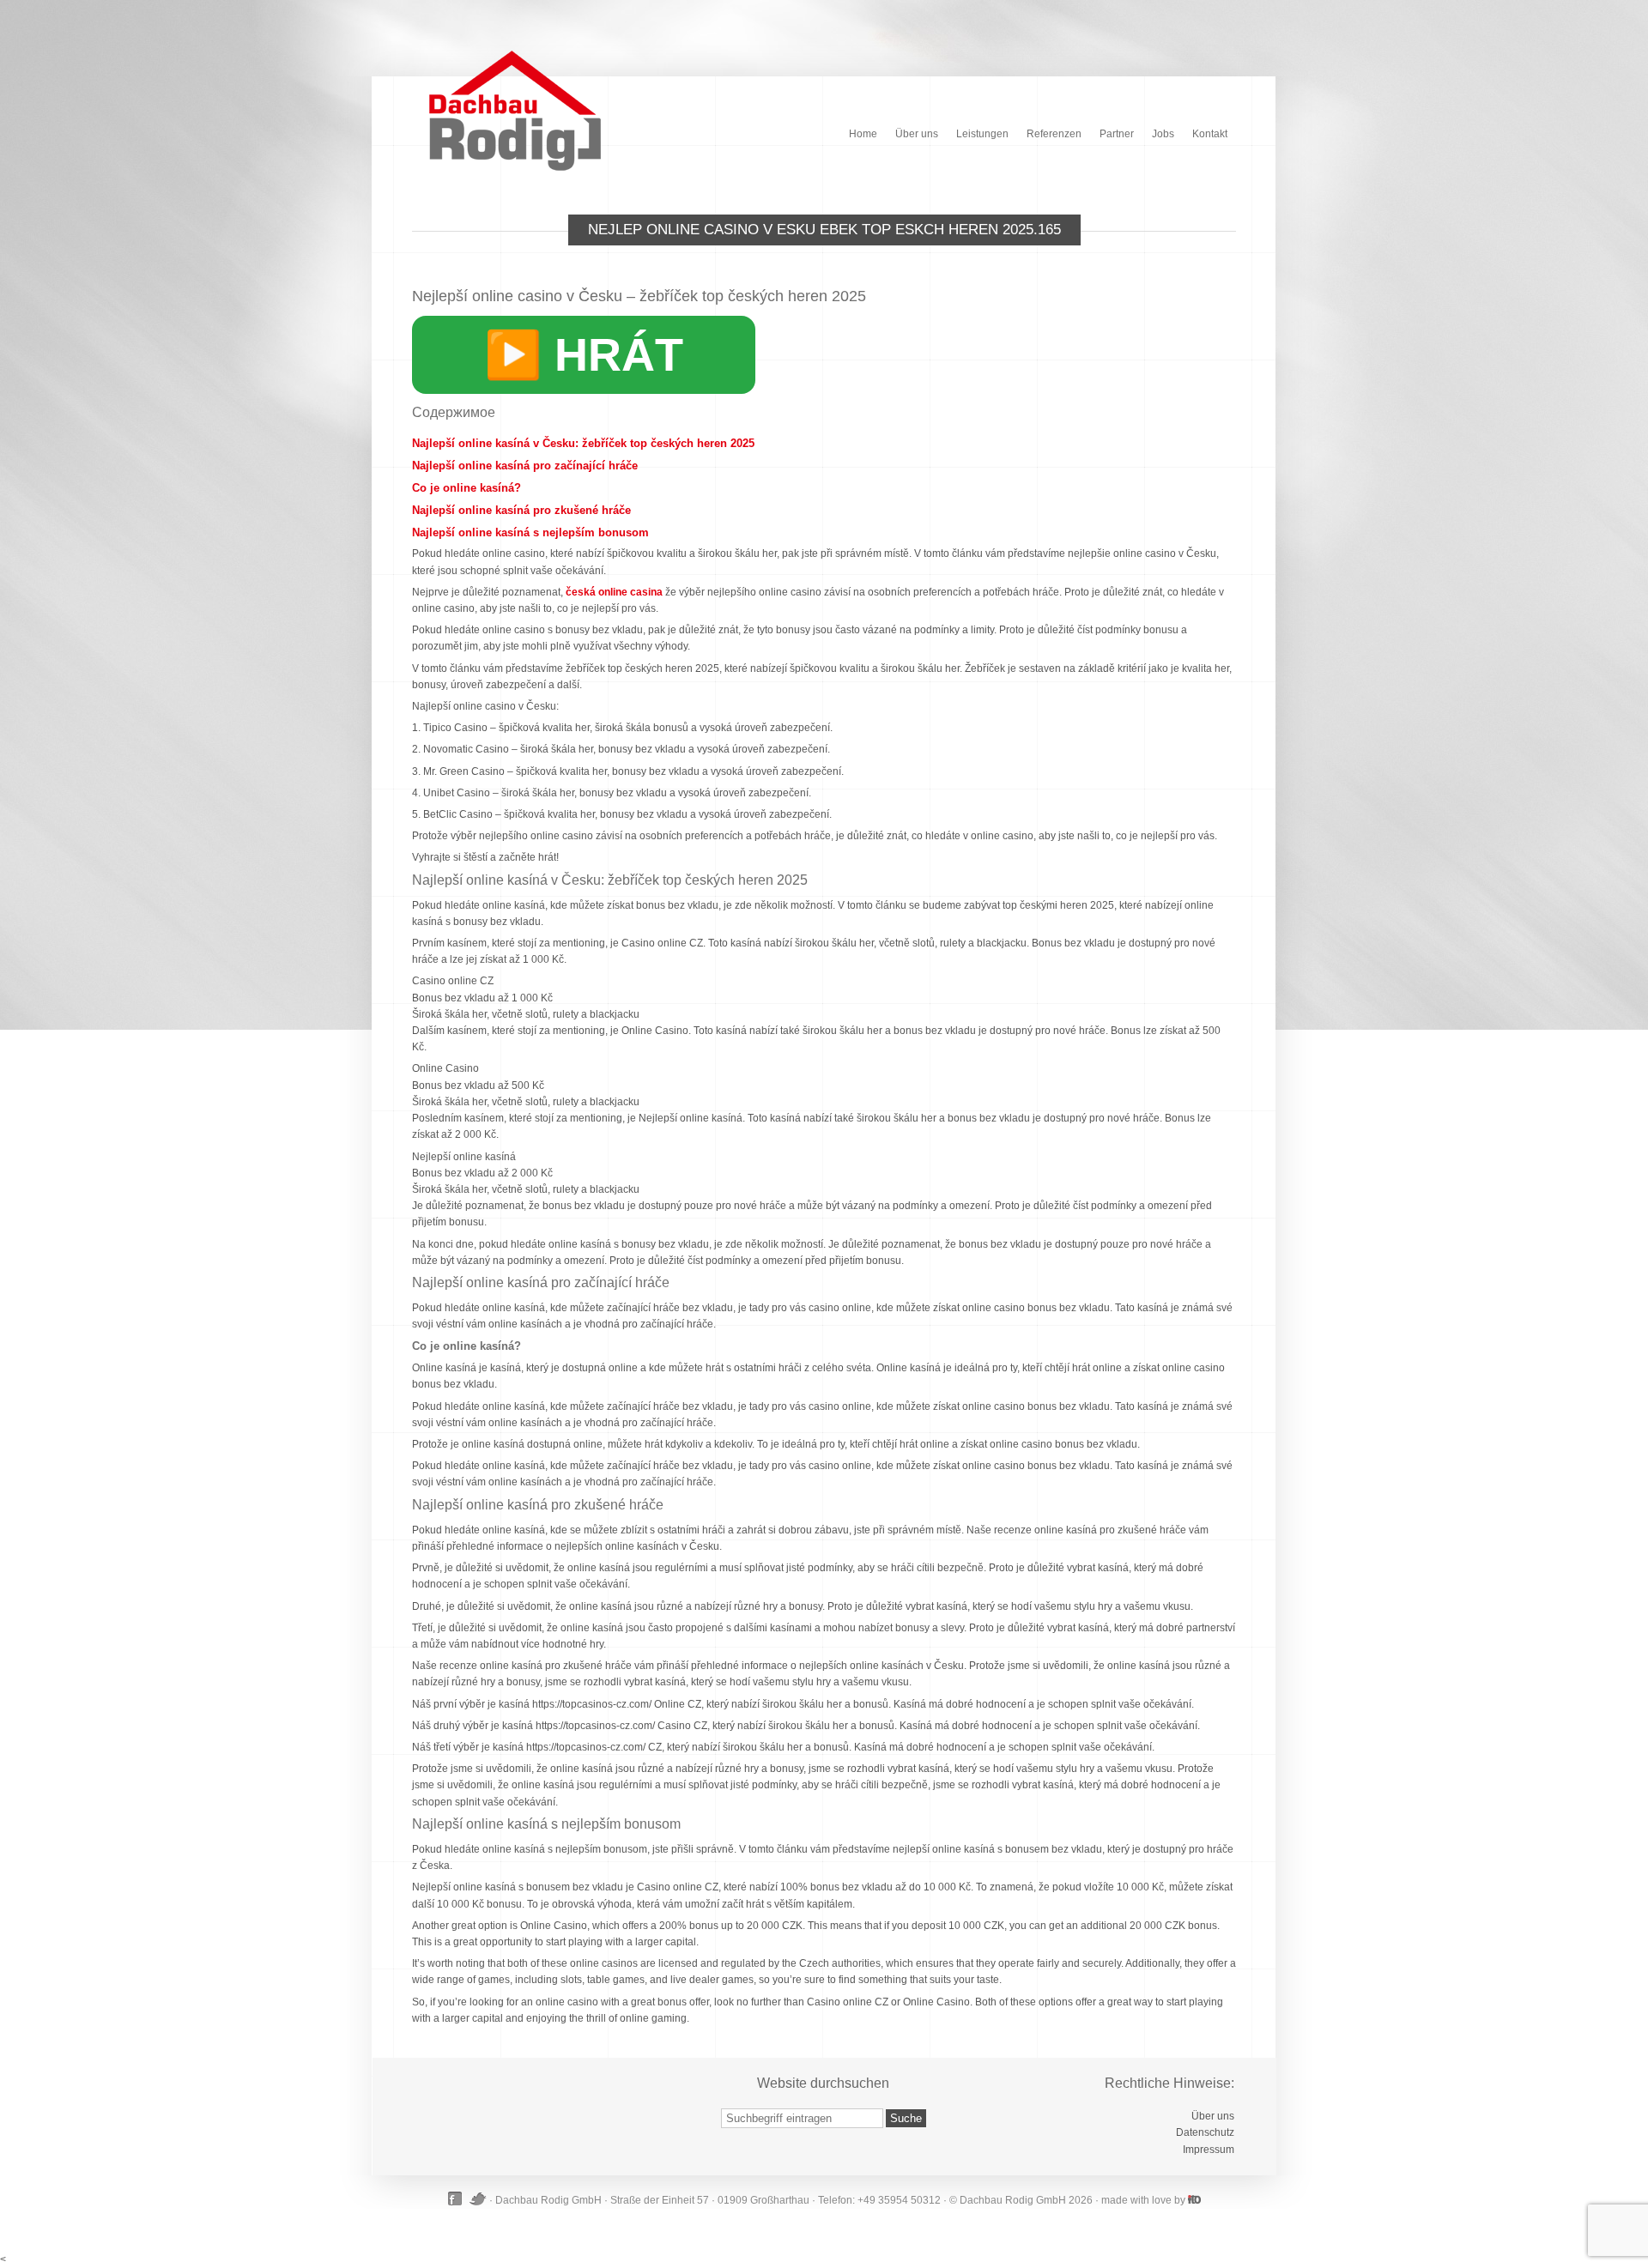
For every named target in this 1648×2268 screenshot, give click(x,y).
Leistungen (982, 134)
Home (863, 134)
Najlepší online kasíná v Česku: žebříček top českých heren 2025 (583, 443)
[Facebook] (457, 2198)
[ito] (1194, 2199)
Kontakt (1210, 134)
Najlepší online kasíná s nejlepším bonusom (530, 532)
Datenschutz (1205, 2132)
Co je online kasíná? (467, 488)
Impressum (1209, 2150)
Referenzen (1054, 134)
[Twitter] (478, 2199)
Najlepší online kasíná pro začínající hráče (525, 466)
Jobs (1163, 134)
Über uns (917, 134)
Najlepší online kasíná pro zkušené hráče (521, 510)
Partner (1117, 134)
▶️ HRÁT (584, 354)
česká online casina (614, 592)
